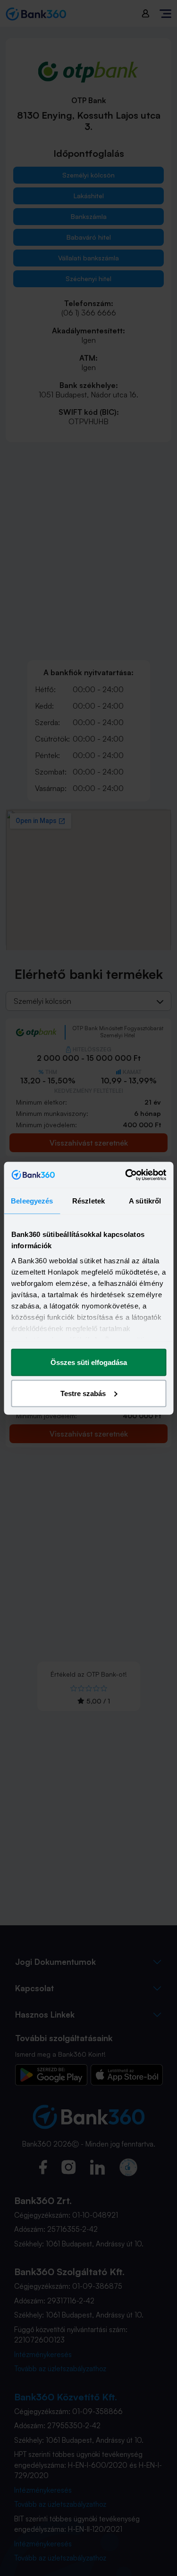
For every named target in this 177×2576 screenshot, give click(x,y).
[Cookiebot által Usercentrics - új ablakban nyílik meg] (126, 1175)
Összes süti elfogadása (89, 1362)
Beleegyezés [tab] (32, 1201)
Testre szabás (83, 1393)
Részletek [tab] (88, 1201)
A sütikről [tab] (145, 1201)
